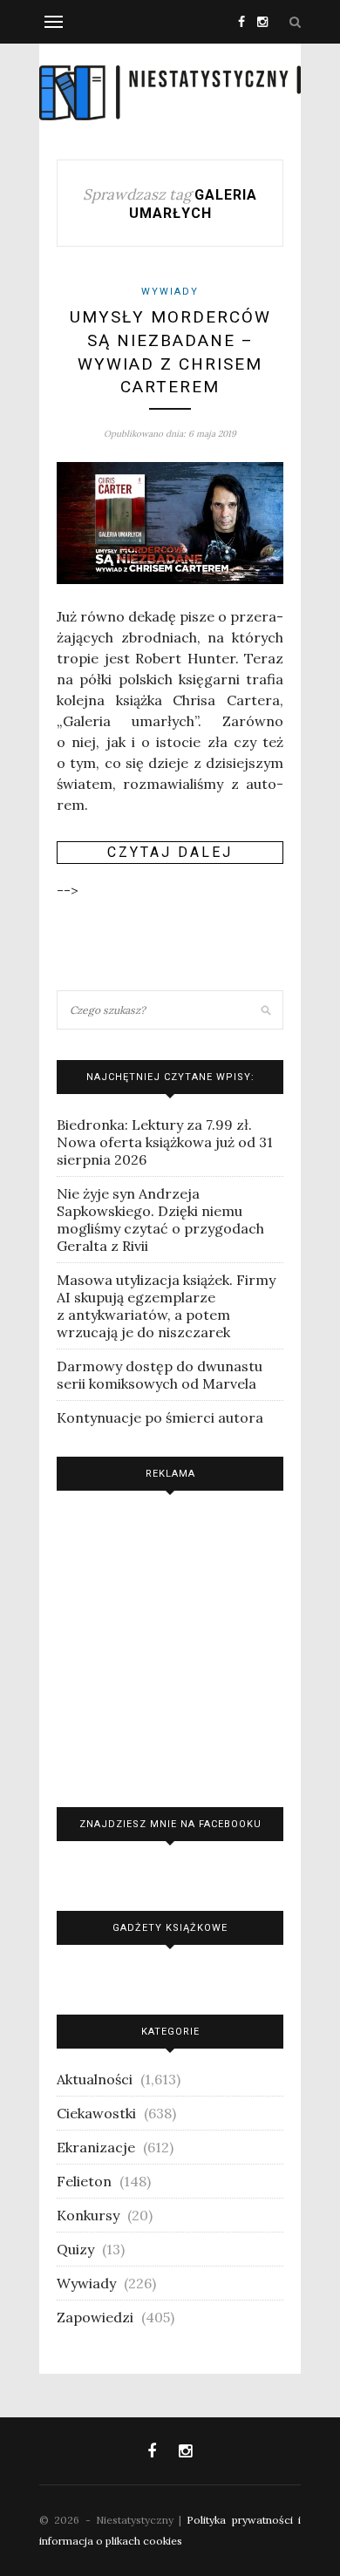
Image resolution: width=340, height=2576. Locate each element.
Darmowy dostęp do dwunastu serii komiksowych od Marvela (160, 1375)
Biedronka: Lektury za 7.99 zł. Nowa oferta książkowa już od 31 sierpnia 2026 (165, 1142)
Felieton (84, 2181)
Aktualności (95, 2079)
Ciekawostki (96, 2113)
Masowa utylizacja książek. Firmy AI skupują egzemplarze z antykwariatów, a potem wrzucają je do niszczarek (166, 1306)
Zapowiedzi (95, 2317)
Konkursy (88, 2215)
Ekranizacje (96, 2147)
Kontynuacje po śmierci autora (160, 1417)
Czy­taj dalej (170, 852)
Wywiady (170, 292)
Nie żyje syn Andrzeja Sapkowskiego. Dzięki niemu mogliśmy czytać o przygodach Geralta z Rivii (160, 1220)
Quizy (75, 2249)
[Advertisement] (170, 1645)
